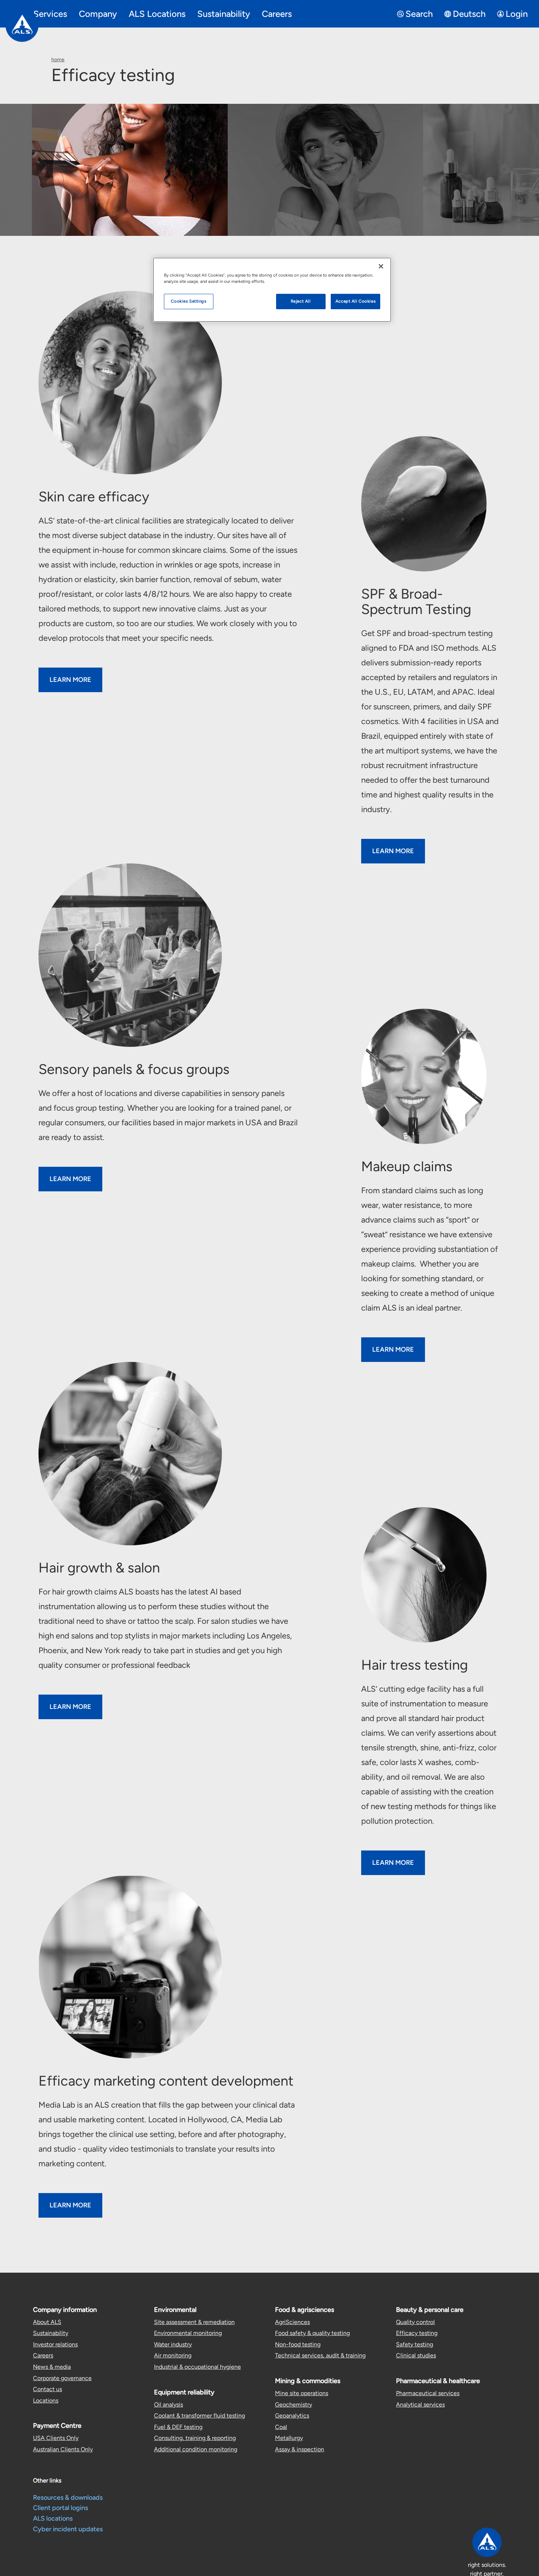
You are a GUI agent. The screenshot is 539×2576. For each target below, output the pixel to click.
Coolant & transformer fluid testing (199, 2416)
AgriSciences (292, 2322)
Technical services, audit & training (320, 2355)
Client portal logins (60, 2508)
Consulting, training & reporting (195, 2438)
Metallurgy (289, 2438)
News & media (52, 2367)
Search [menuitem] (419, 14)
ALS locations (53, 2518)
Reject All (301, 301)
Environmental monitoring (188, 2333)
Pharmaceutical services (428, 2393)
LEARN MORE (70, 680)
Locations (46, 2400)
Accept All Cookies (355, 301)
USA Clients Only (56, 2438)
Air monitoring (173, 2355)
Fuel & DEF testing (178, 2427)
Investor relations (55, 2344)
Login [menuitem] (517, 14)
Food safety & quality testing (312, 2333)
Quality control (415, 2322)
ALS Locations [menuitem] (157, 14)
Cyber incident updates (68, 2529)
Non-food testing (298, 2344)
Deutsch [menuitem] (469, 14)
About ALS (47, 2322)
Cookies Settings (188, 301)
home (58, 60)
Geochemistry (294, 2405)
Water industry (173, 2344)
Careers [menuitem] (277, 14)
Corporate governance (62, 2378)
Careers (43, 2355)
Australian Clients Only (63, 2449)
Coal (281, 2427)
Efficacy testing (417, 2333)
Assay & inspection (300, 2449)
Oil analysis (168, 2405)
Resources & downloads (68, 2498)
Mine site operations (302, 2393)
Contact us (47, 2389)
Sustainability (51, 2333)
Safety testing (415, 2344)
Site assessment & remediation (194, 2322)
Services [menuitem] (50, 14)
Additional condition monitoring (196, 2449)
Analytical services (420, 2405)
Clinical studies (416, 2355)
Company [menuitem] (98, 14)
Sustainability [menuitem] (224, 14)
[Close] (381, 266)
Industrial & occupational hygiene (197, 2367)
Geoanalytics (292, 2416)
